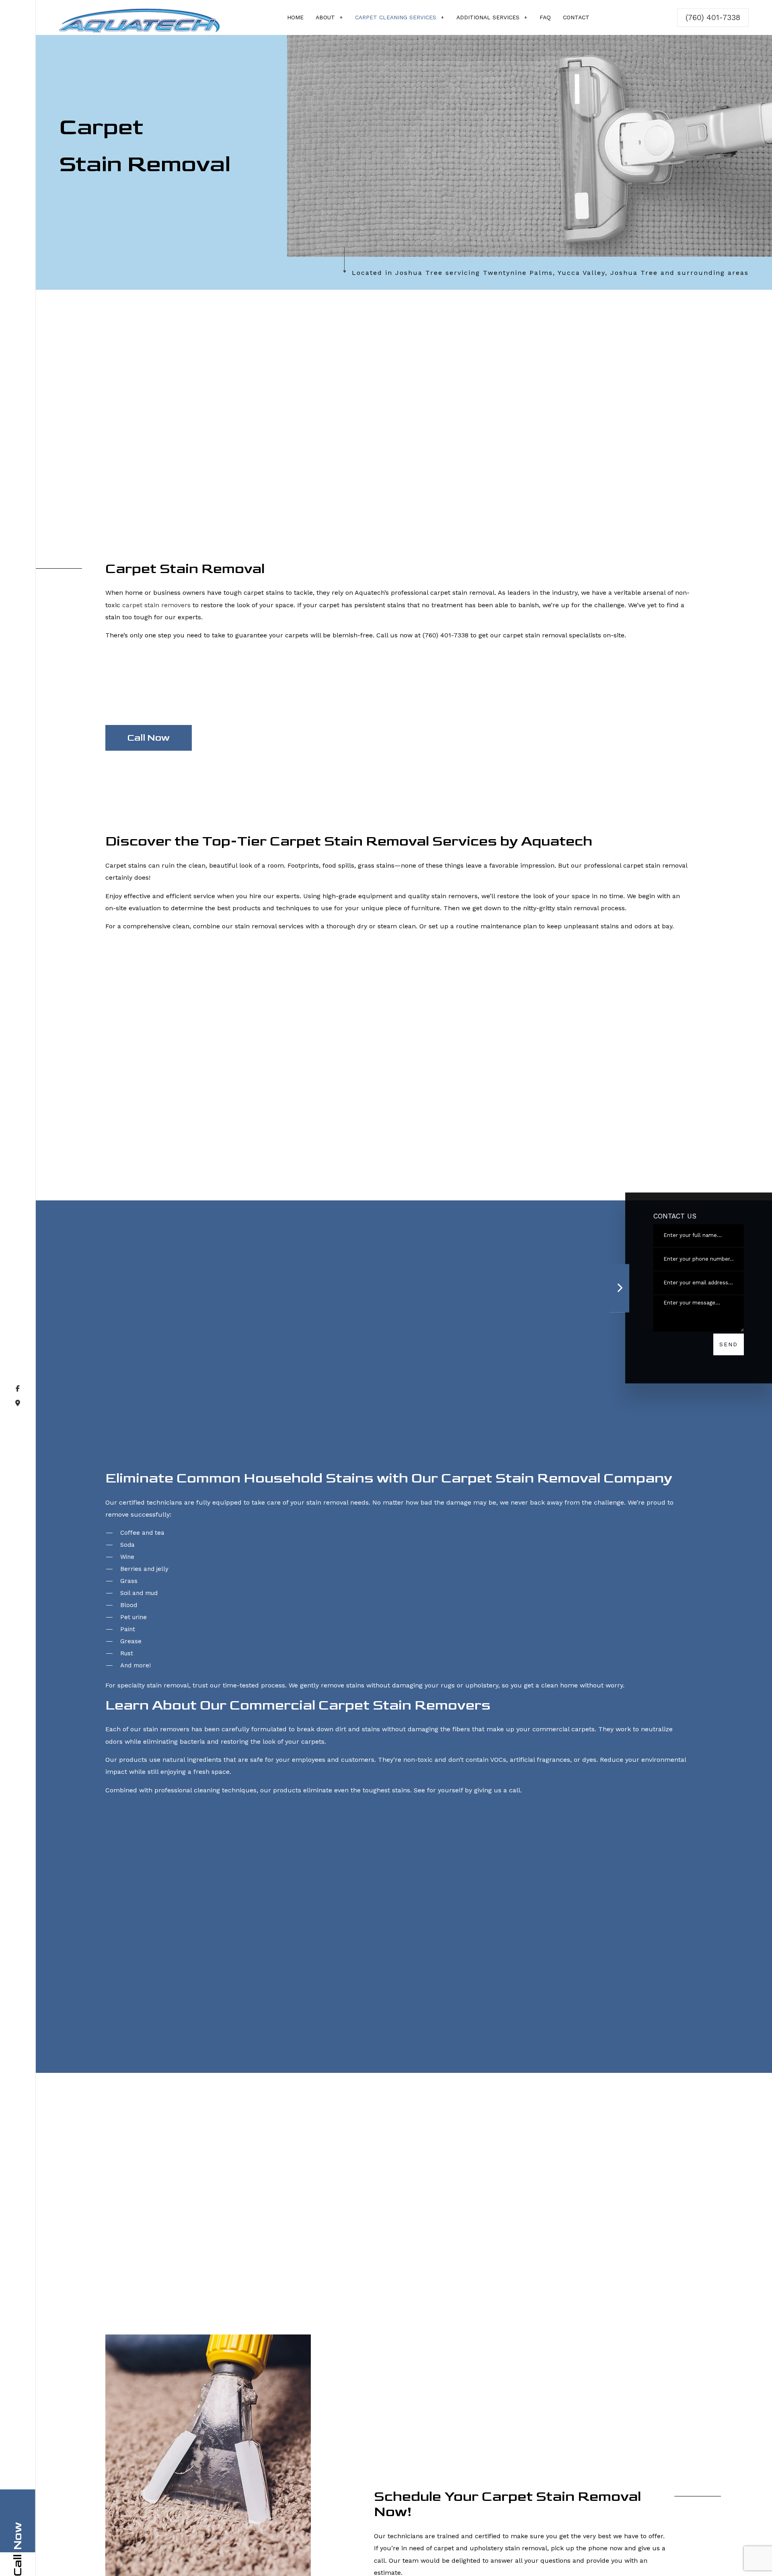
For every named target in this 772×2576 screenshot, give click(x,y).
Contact (576, 17)
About (325, 17)
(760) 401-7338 (713, 17)
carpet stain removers (156, 614)
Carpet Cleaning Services (396, 17)
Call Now (148, 746)
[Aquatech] (140, 19)
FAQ (545, 17)
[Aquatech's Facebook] (18, 1436)
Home (295, 17)
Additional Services (488, 17)
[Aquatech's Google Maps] (18, 1451)
